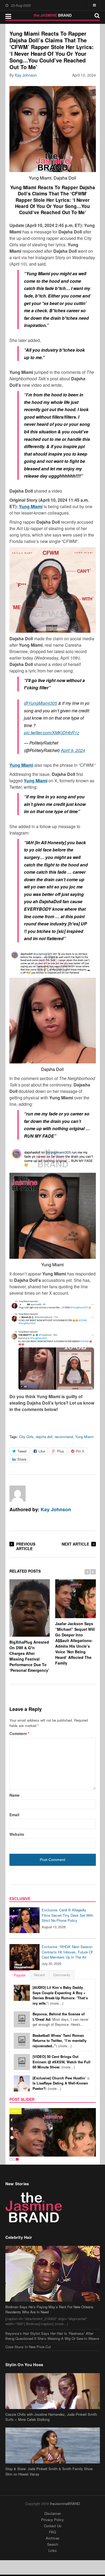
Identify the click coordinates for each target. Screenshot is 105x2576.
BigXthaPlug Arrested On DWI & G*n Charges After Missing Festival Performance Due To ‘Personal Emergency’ (29, 1656)
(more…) (60, 1995)
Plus (61, 1451)
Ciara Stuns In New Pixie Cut (28, 2347)
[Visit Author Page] (17, 1494)
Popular (20, 1975)
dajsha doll (44, 1437)
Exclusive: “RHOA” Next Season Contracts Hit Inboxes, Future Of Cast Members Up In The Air (67, 1952)
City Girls (26, 1437)
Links (53, 2550)
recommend (64, 1437)
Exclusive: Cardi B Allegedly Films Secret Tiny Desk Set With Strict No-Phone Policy (67, 1915)
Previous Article (26, 1546)
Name (15, 1795)
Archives (53, 2538)
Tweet (22, 1451)
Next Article (75, 1544)
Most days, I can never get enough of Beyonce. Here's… (60, 2019)
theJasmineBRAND (65, 2504)
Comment (19, 1733)
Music (15, 2111)
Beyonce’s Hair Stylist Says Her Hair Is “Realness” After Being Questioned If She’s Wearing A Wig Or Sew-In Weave (52, 2336)
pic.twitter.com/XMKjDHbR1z (52, 733)
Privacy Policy (52, 2520)
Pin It (80, 1451)
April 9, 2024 (73, 750)
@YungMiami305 (41, 703)
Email (14, 1815)
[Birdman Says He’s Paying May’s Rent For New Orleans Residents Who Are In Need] (53, 2274)
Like (42, 1451)
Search (53, 2544)
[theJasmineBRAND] (53, 15)
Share (22, 1459)
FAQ (52, 2532)
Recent (39, 1975)
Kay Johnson (26, 75)
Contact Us (53, 2526)
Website (17, 1834)
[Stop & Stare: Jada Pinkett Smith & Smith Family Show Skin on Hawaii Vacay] (53, 2445)
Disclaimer (53, 2513)
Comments (62, 1975)
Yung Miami (84, 1437)
